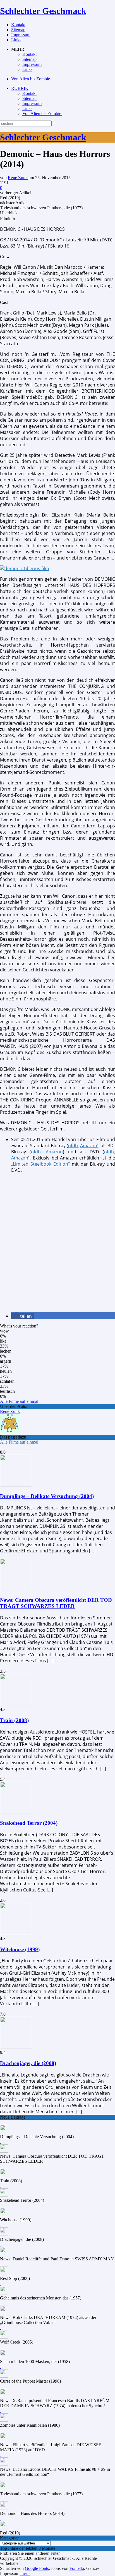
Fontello (77, 2568)
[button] (23, 1316)
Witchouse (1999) (20, 1949)
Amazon (89, 1146)
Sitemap (18, 30)
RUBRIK (20, 88)
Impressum (21, 35)
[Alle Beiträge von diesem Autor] (10, 1432)
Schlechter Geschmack (43, 11)
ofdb (73, 1146)
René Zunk (18, 178)
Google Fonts (37, 2568)
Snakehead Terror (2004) (29, 1823)
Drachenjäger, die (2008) (28, 2063)
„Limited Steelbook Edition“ (40, 1164)
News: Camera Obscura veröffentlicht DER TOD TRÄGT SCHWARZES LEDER (56, 1603)
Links (16, 40)
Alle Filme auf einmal (19, 1401)
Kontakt (18, 25)
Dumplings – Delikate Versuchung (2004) (47, 1496)
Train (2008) (14, 1720)
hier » (25, 2573)
